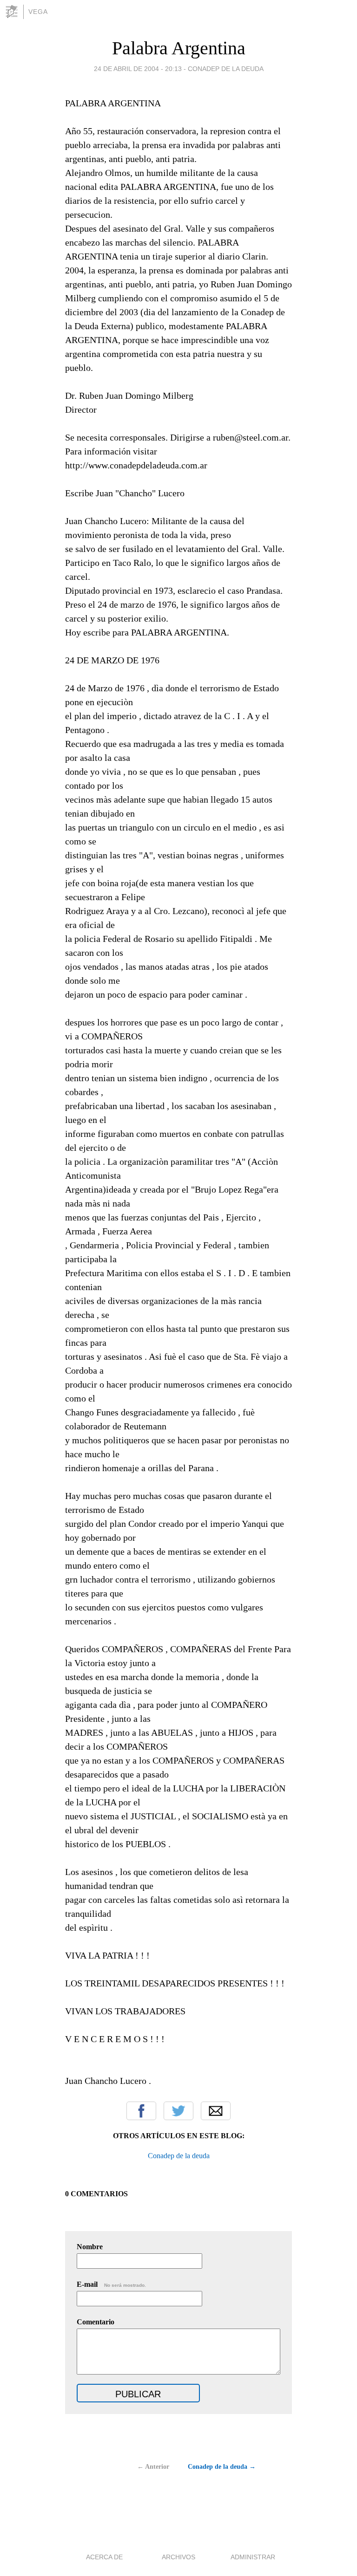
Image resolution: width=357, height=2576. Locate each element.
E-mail (111, 2284)
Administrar (253, 2557)
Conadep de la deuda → (222, 2467)
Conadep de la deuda (226, 69)
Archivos (178, 2557)
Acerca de (104, 2557)
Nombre (90, 2247)
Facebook (141, 2111)
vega (38, 12)
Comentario (96, 2322)
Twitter (178, 2111)
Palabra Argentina (179, 48)
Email (216, 2111)
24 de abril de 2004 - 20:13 (138, 69)
